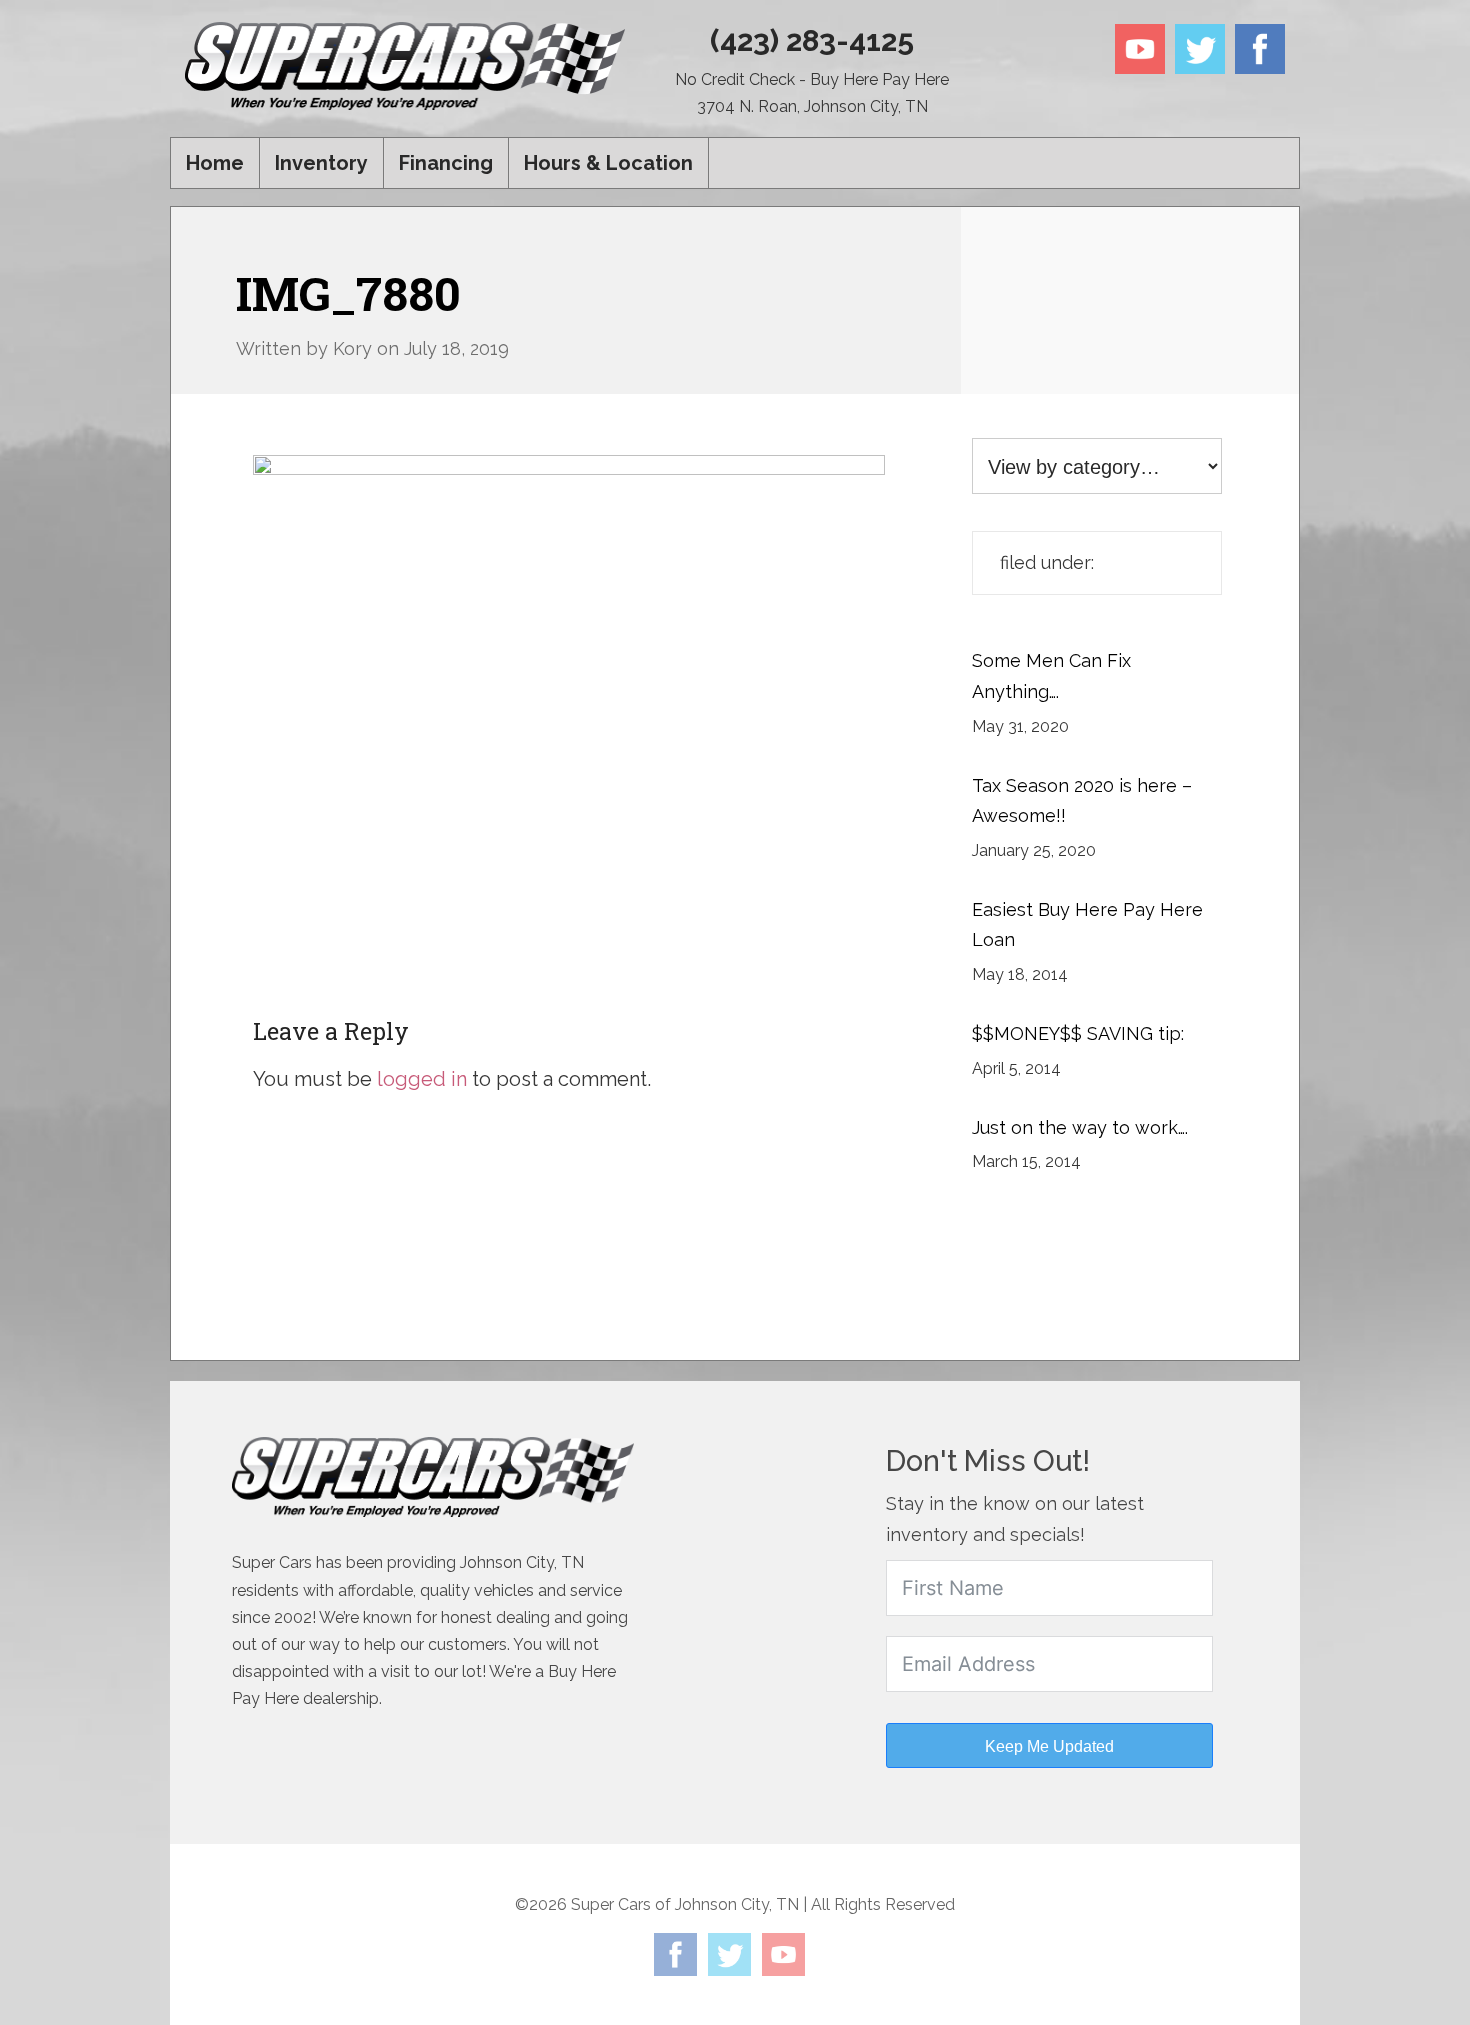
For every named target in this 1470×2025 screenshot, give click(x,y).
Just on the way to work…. (1080, 1127)
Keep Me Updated (1049, 1746)
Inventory (321, 163)
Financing (446, 163)
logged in (422, 1079)
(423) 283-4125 (812, 40)
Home (215, 163)
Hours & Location (608, 163)
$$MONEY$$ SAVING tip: (1078, 1033)
